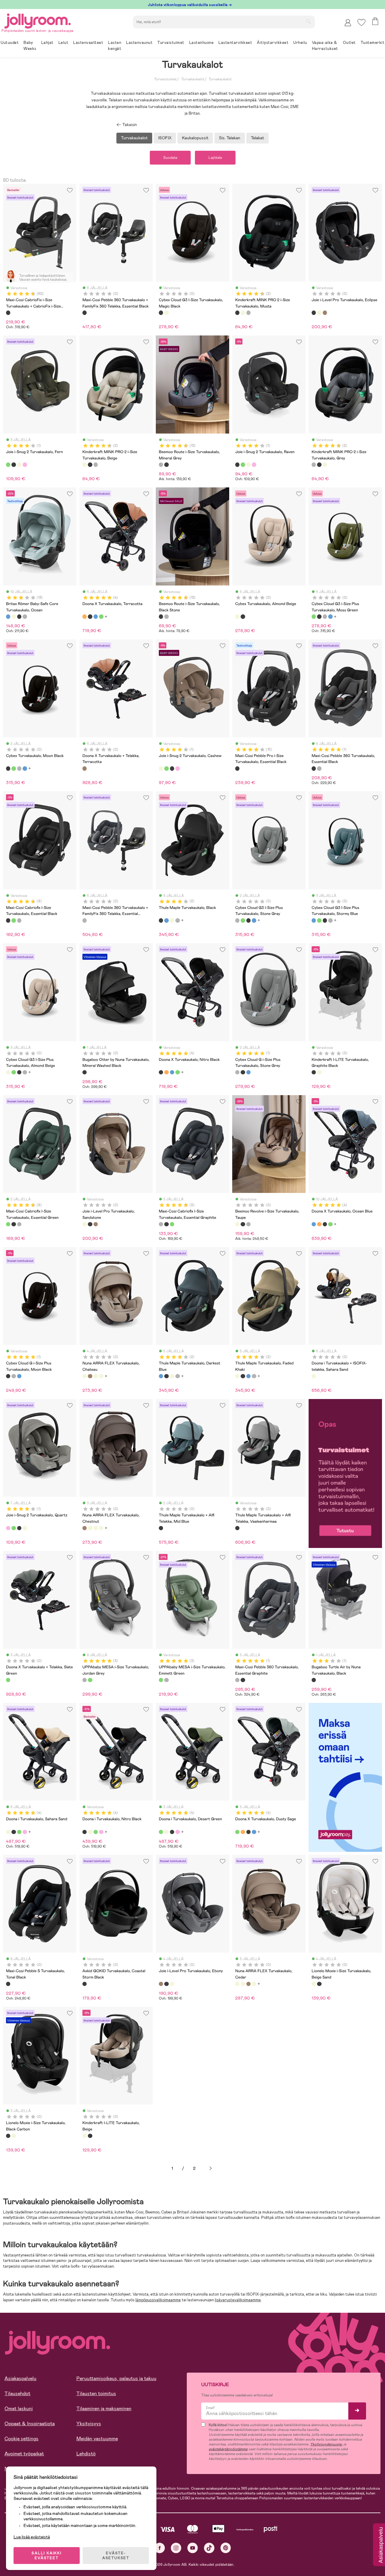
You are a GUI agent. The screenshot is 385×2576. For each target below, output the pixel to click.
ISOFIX (165, 138)
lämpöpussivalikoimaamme (158, 2300)
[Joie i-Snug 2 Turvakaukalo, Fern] (8, 465)
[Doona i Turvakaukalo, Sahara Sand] (8, 1832)
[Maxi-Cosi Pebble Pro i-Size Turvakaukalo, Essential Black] (237, 768)
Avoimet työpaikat (24, 2454)
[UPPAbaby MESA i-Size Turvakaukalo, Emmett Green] (90, 1680)
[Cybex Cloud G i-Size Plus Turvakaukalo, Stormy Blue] (248, 1072)
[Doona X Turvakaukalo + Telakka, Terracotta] (85, 768)
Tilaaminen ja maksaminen (104, 2409)
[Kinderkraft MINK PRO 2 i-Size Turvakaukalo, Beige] (243, 313)
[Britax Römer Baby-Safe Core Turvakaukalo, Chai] (14, 616)
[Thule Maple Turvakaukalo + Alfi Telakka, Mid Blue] (161, 1528)
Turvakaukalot (192, 79)
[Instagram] (176, 2548)
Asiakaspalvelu (20, 2378)
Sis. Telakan (230, 138)
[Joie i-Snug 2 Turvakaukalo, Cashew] (19, 465)
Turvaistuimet (165, 79)
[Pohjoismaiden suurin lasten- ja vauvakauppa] (38, 20)
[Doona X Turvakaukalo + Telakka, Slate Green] (8, 1680)
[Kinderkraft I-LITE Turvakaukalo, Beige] (319, 1072)
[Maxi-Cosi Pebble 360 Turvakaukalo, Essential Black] (314, 768)
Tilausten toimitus (96, 2394)
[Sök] (308, 21)
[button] (361, 22)
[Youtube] (193, 2548)
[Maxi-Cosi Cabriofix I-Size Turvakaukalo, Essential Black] (8, 920)
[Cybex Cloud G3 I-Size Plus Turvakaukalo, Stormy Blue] (330, 616)
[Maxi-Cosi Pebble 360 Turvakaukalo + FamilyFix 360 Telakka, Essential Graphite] (85, 920)
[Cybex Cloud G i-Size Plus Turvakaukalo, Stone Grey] (237, 1072)
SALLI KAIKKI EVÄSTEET (47, 2556)
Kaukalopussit (195, 138)
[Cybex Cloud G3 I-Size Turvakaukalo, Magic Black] (161, 313)
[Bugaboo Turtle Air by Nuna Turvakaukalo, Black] (314, 1680)
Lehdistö (86, 2454)
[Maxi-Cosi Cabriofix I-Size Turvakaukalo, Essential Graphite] (19, 920)
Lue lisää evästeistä (32, 2537)
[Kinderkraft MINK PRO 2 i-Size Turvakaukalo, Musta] (237, 313)
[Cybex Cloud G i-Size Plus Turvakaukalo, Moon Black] (243, 1072)
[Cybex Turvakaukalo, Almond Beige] (166, 313)
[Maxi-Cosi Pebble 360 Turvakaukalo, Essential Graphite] (319, 768)
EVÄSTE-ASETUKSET (116, 2556)
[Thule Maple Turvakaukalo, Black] (161, 920)
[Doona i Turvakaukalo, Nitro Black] (14, 1832)
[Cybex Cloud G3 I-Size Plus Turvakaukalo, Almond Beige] (8, 1072)
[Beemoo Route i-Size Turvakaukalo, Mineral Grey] (161, 465)
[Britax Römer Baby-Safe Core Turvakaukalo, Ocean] (8, 616)
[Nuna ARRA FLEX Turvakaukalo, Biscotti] (101, 1376)
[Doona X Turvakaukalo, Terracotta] (85, 616)
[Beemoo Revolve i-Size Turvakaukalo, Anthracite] (248, 1224)
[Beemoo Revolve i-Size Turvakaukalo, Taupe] (237, 1224)
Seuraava (211, 2168)
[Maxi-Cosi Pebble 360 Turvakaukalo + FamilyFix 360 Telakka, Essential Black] (85, 313)
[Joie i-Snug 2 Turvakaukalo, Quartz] (25, 465)
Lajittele (215, 158)
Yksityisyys (89, 2424)
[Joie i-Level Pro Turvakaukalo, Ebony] (325, 313)
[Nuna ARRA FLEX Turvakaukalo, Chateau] (85, 1376)
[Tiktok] (209, 2548)
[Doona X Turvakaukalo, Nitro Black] (90, 616)
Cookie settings (22, 2439)
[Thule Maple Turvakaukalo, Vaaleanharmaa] (177, 920)
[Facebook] (160, 2548)
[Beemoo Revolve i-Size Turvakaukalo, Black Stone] (243, 1224)
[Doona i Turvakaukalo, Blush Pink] (25, 1832)
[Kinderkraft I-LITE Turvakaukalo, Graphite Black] (314, 1072)
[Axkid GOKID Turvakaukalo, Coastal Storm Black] (85, 1984)
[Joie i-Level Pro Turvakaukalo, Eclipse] (314, 313)
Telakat (257, 138)
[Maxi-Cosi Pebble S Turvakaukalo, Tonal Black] (8, 1984)
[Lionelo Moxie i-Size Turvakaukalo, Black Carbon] (319, 1984)
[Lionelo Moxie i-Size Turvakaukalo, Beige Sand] (314, 1984)
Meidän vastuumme (97, 2439)
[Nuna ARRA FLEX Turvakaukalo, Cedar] (96, 1376)
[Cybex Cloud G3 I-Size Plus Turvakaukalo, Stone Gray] (325, 616)
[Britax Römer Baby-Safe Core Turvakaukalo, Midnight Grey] (25, 616)
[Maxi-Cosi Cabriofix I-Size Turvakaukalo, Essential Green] (14, 920)
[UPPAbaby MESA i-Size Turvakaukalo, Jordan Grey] (85, 1680)
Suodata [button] (170, 158)
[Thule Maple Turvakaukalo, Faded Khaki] (172, 920)
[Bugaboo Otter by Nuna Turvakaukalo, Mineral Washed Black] (85, 1072)
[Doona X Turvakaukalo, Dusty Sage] (101, 616)
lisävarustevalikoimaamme (238, 2300)
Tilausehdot (17, 2394)
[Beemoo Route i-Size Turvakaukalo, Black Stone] (166, 465)
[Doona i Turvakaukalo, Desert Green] (19, 1832)
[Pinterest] (226, 2548)
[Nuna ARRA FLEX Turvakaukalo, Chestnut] (90, 1376)
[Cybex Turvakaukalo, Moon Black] (319, 616)
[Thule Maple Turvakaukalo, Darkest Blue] (166, 920)
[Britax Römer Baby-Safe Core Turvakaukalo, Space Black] (19, 616)
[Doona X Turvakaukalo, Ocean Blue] (96, 616)
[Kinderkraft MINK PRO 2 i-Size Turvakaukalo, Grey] (248, 313)
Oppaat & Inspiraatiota (30, 2424)
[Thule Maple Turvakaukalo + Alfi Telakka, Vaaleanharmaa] (237, 1528)
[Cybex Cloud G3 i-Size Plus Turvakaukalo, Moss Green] (314, 616)
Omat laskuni (19, 2409)
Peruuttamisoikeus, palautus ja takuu (116, 2378)
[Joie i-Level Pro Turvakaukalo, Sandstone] (319, 313)
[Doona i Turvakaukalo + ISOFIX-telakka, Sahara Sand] (314, 1376)
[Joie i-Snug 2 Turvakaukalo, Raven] (14, 465)
